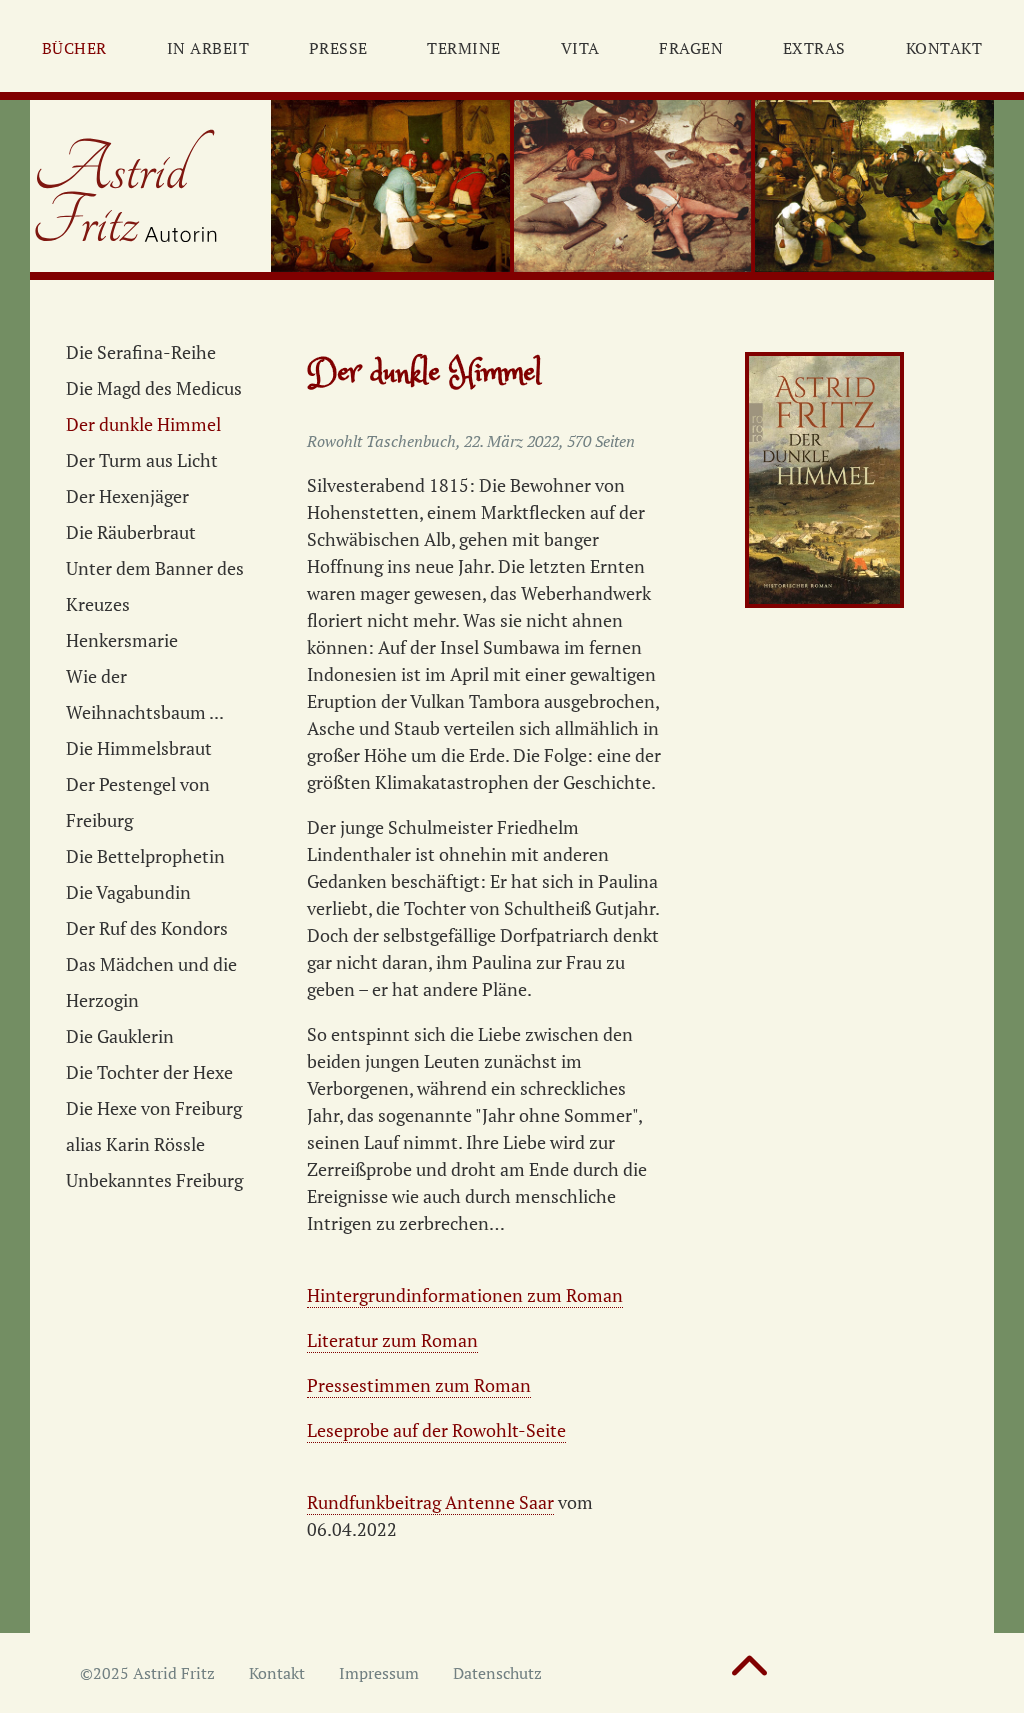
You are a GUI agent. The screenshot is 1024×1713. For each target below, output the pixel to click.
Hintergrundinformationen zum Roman (465, 1295)
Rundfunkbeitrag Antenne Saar (430, 1502)
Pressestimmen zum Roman (419, 1385)
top (750, 1675)
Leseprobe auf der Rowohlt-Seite (436, 1430)
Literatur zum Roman (392, 1340)
